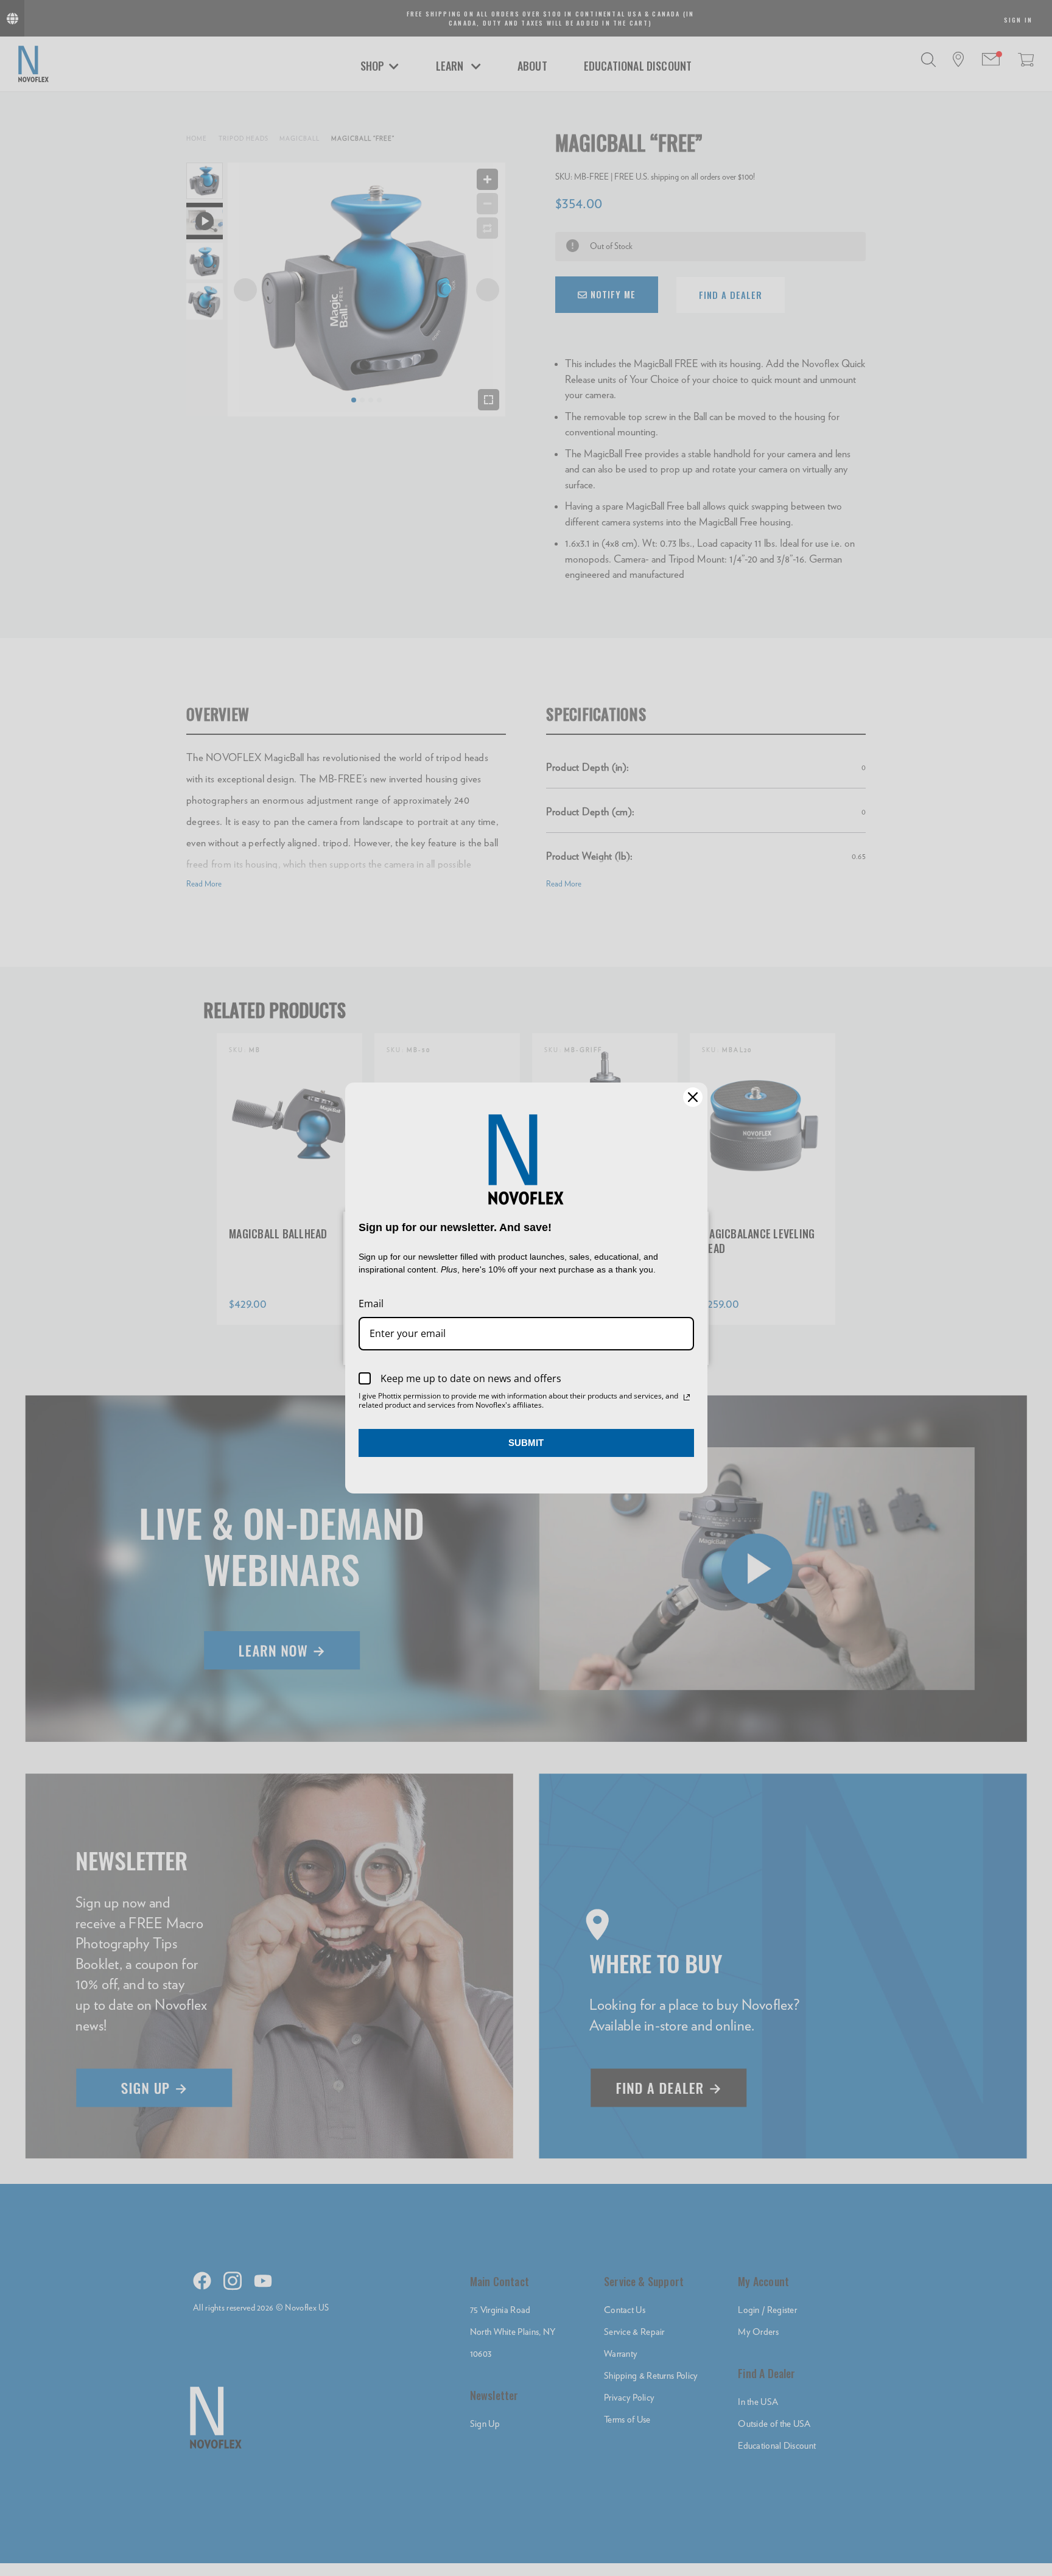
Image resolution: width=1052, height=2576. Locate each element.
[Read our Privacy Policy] (687, 1397)
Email (371, 1304)
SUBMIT (526, 1443)
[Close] (693, 1097)
